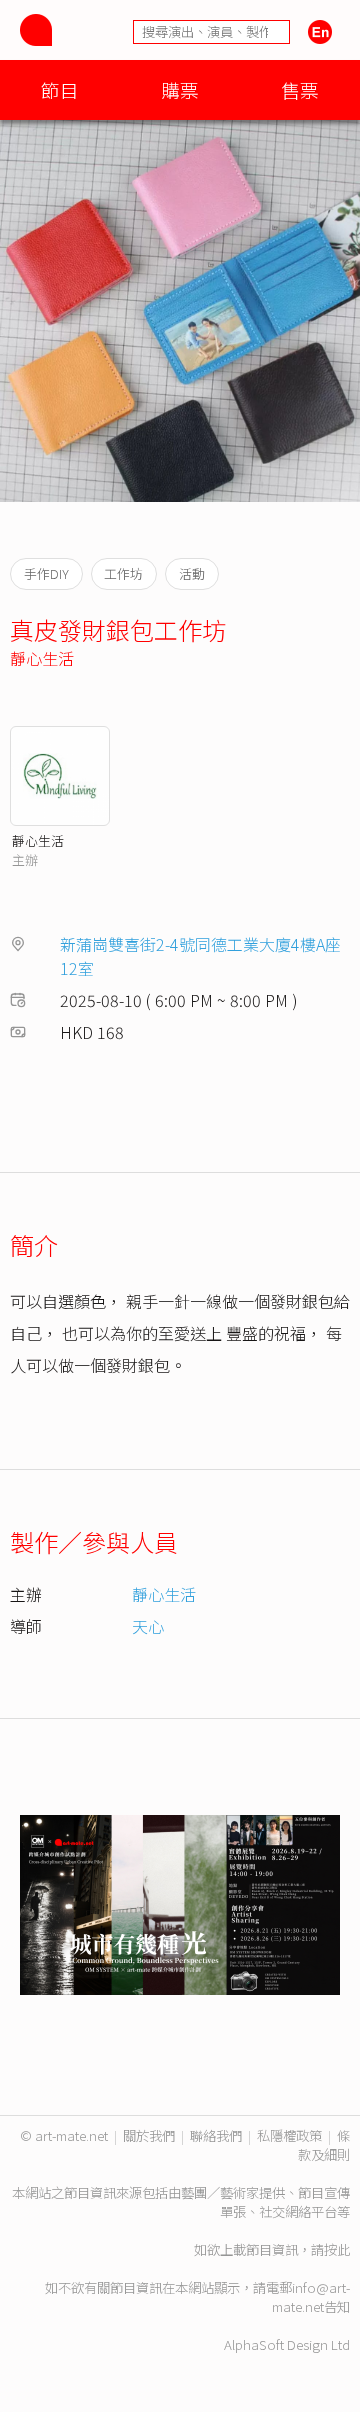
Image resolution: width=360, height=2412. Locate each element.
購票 (180, 89)
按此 (337, 2249)
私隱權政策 (289, 2135)
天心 (148, 1626)
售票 (300, 89)
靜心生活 (42, 658)
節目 (60, 89)
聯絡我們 (216, 2135)
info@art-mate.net (311, 2297)
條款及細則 (324, 2145)
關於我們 (149, 2135)
